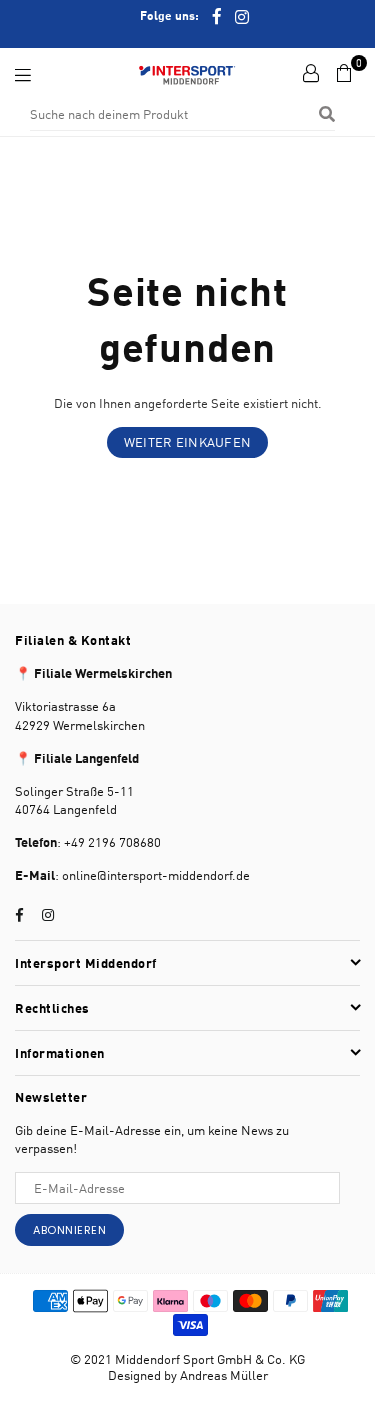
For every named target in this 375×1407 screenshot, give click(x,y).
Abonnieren (69, 1230)
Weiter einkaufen (187, 442)
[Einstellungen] (311, 73)
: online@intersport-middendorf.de (152, 875)
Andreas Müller (224, 1375)
